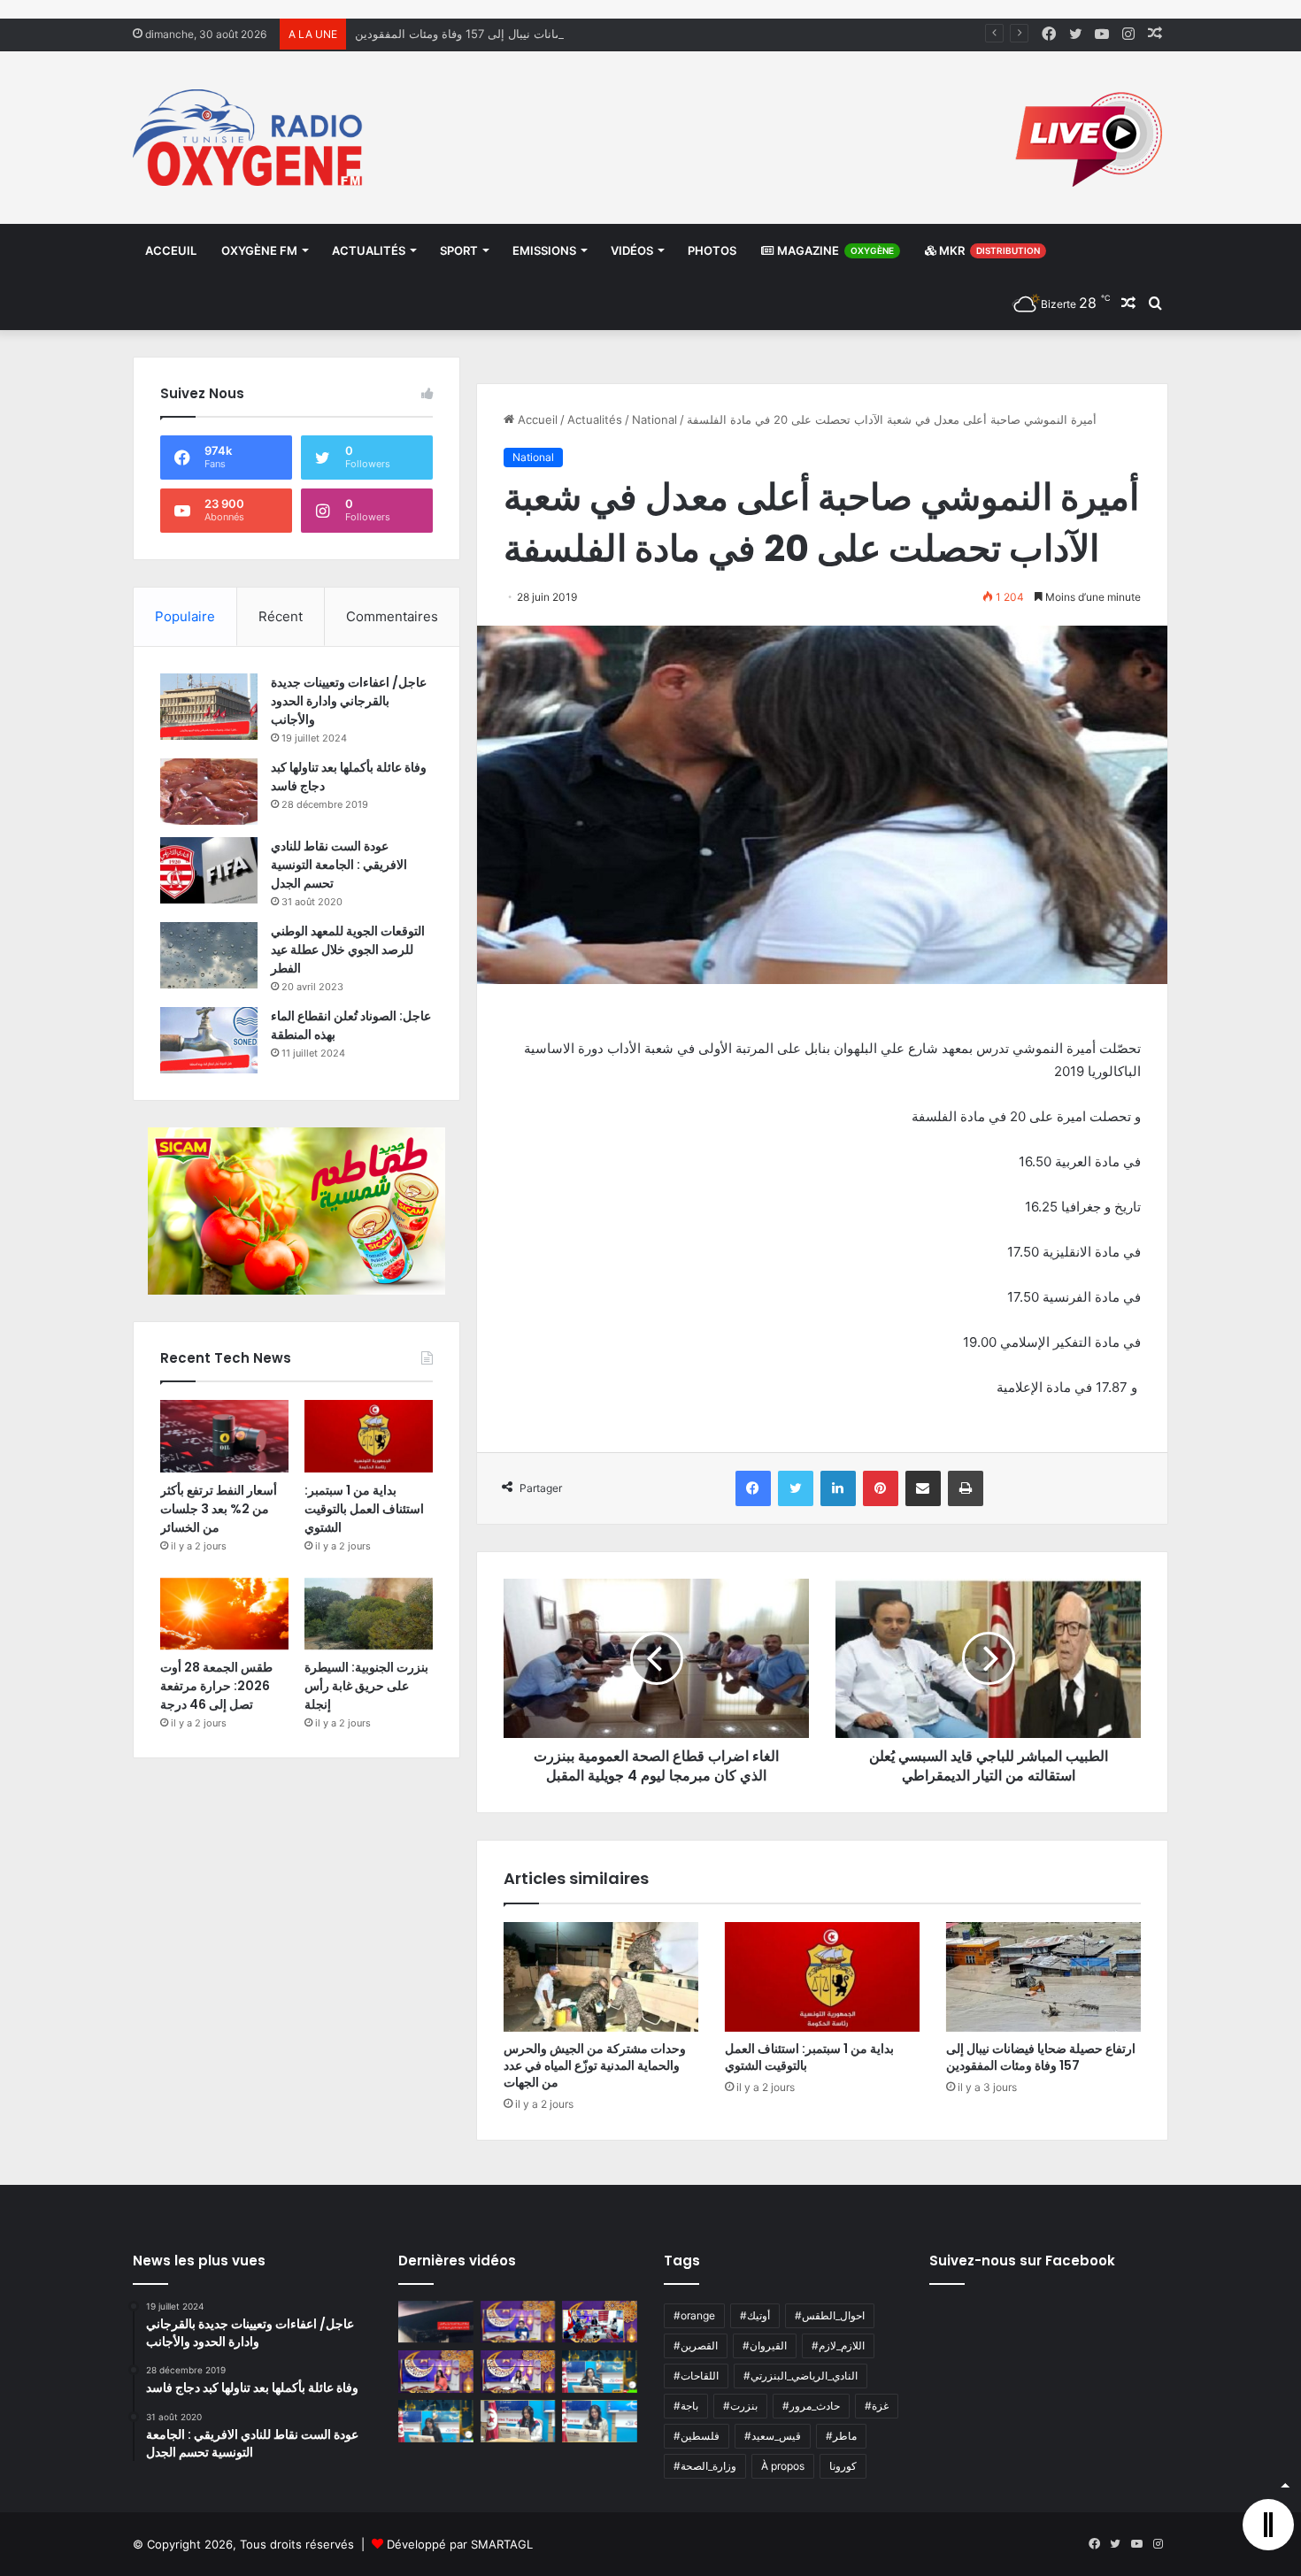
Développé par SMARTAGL (460, 2544)
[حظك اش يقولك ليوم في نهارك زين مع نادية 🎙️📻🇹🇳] (436, 2421)
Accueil (536, 419)
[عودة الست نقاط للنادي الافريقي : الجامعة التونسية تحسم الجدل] (209, 870)
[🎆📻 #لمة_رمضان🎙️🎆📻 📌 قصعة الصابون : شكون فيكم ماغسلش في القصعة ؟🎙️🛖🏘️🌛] (600, 2322)
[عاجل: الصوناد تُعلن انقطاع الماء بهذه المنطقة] (209, 1040)
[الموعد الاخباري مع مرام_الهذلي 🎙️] (518, 2372)
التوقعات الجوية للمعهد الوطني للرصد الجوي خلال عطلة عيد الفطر (348, 950)
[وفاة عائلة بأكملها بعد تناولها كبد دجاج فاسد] (209, 792)
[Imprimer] (966, 1488)
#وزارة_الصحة (705, 2466)
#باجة (686, 2406)
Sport (459, 250)
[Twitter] (796, 1488)
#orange (694, 2315)
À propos (783, 2466)
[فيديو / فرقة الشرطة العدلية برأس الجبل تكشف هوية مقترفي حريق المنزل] (436, 2322)
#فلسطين (697, 2436)
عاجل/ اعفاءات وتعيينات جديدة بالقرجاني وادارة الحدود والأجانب (349, 701)
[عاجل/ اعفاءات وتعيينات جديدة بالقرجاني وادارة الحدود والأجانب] (209, 707)
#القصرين (696, 2345)
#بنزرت (740, 2406)
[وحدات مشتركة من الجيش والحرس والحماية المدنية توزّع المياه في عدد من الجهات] (601, 1977)
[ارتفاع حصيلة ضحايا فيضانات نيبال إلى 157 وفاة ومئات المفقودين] (1043, 1977)
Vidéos (632, 250)
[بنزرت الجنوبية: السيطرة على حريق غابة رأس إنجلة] (369, 1614)
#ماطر (841, 2436)
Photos (712, 250)
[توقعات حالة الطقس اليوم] (436, 2372)
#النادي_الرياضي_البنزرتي (801, 2376)
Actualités (369, 250)
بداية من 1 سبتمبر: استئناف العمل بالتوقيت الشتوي (809, 2057)
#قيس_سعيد (773, 2436)
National (654, 419)
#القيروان (765, 2345)
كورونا (843, 2466)
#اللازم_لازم (838, 2345)
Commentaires (392, 616)
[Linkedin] (838, 1488)
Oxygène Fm (259, 250)
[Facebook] (753, 1488)
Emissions (544, 250)
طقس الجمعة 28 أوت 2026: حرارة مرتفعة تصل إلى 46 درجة (216, 1686)
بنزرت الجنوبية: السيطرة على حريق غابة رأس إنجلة (366, 1686)
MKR (988, 250)
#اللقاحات (696, 2376)
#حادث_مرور (811, 2406)
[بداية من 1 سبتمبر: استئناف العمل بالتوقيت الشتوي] (822, 1977)
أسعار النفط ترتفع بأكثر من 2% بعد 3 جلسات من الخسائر (219, 1509)
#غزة (877, 2406)
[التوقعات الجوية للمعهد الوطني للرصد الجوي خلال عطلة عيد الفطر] (209, 955)
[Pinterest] (881, 1488)
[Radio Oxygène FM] (250, 138)
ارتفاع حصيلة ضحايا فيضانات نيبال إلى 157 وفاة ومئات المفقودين (513, 34)
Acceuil (171, 250)
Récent (281, 616)
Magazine (834, 250)
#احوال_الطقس (830, 2315)
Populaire (185, 616)
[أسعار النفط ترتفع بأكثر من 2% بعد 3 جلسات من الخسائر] (224, 1436)
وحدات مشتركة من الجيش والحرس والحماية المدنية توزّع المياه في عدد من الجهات (595, 2065)
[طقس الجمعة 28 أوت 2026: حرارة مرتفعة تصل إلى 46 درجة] (224, 1614)
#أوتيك (755, 2315)
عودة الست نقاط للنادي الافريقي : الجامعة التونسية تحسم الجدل (339, 865)
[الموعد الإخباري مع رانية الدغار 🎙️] (518, 2322)
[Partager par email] (923, 1488)
